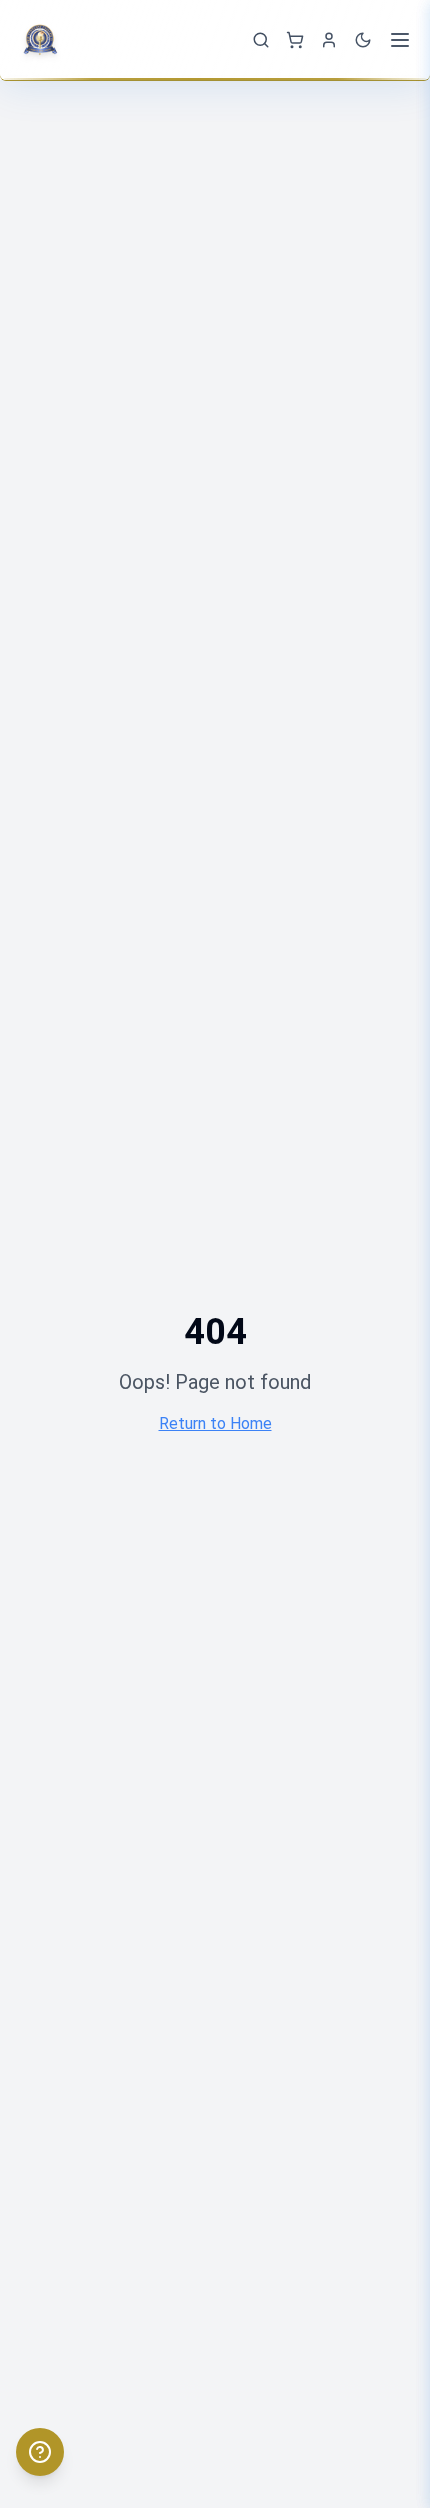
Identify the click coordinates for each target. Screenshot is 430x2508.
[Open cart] (295, 40)
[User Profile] (329, 40)
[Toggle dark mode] (363, 40)
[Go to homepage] (44, 40)
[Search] (261, 40)
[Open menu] (400, 40)
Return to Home (215, 1423)
